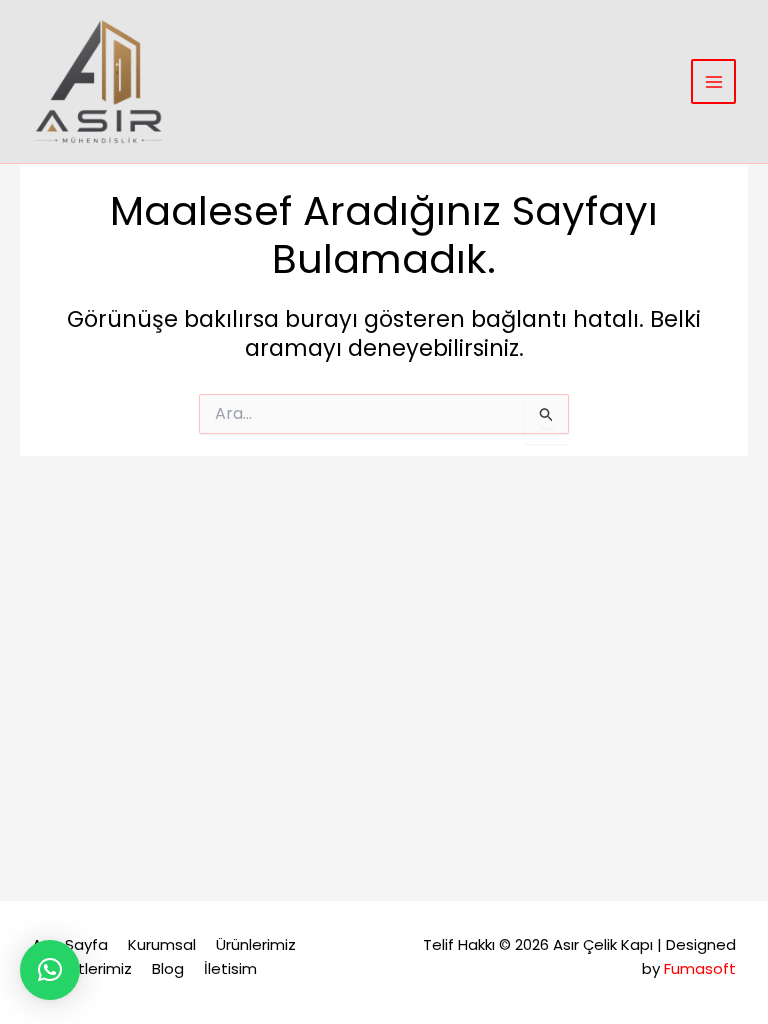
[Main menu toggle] (713, 81)
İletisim (230, 968)
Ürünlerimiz (256, 944)
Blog (168, 968)
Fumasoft (700, 968)
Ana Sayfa (70, 944)
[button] (50, 970)
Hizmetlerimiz (82, 968)
